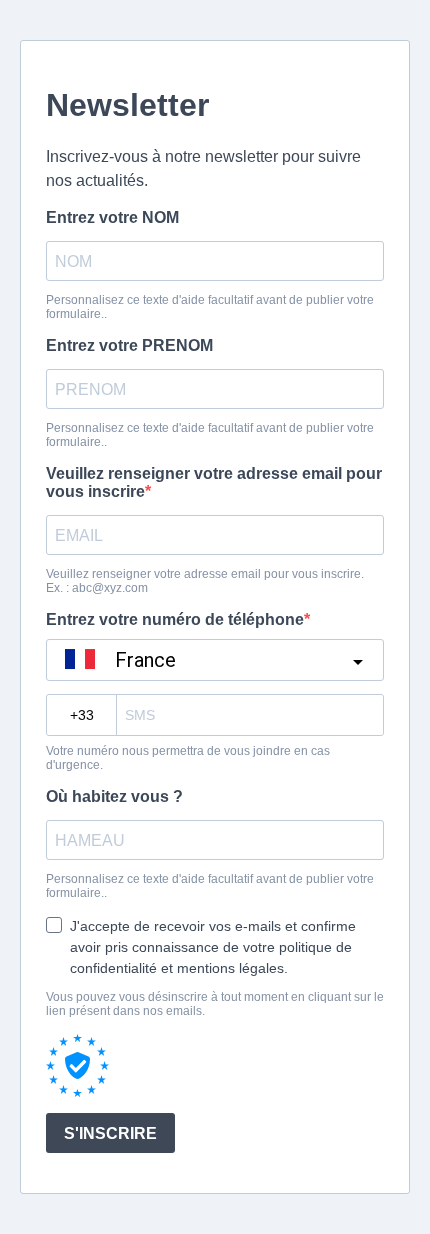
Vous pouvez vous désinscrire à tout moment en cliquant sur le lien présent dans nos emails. (215, 1004)
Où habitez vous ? (114, 796)
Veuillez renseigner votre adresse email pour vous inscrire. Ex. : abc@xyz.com (205, 581)
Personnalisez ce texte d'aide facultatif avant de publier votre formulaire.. (210, 307)
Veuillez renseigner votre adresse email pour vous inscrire (214, 482)
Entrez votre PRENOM (129, 345)
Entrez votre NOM (112, 217)
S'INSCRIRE (110, 1133)
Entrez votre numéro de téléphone (175, 619)
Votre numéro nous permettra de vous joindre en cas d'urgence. (188, 758)
